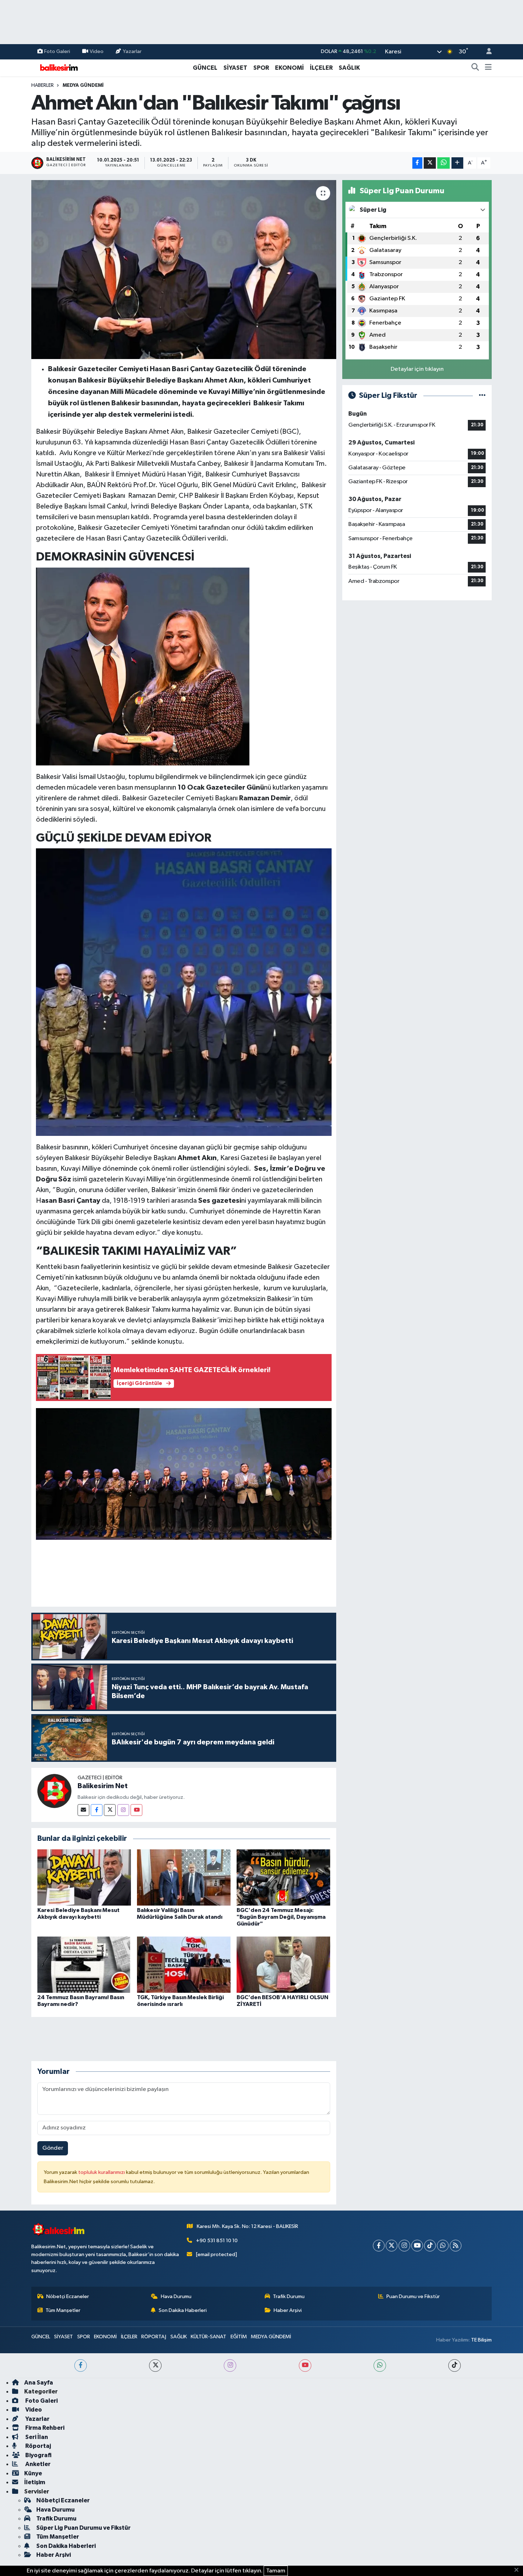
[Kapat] (519, 2570)
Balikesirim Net (103, 1786)
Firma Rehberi (44, 2428)
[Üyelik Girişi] (486, 52)
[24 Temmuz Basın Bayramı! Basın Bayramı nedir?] (84, 1964)
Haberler (43, 85)
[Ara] (475, 68)
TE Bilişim (481, 2340)
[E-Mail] (83, 1810)
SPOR (261, 68)
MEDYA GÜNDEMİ (83, 85)
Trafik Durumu (289, 2296)
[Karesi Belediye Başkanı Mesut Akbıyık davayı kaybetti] (84, 1877)
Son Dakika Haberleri (183, 2310)
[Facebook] (97, 1810)
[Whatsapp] (443, 2246)
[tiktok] (455, 2366)
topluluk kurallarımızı (102, 2172)
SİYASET (235, 68)
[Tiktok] (430, 2246)
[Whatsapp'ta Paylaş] (443, 163)
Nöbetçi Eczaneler (68, 2296)
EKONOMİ (289, 68)
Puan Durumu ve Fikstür (413, 2296)
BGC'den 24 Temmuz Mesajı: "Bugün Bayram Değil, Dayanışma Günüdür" (281, 1917)
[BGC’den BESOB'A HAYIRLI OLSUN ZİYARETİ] (283, 1964)
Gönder (53, 2148)
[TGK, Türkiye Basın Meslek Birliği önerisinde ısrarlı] (184, 1964)
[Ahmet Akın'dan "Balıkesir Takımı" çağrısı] (184, 269)
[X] (392, 2246)
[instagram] (230, 2366)
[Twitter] (110, 1810)
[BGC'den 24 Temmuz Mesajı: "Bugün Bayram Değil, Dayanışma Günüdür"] (283, 1877)
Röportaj (38, 2446)
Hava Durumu (176, 2296)
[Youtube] (136, 1810)
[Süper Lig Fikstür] (482, 396)
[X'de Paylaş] (430, 163)
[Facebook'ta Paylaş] (417, 163)
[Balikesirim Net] (54, 1791)
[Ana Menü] (488, 68)
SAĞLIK (349, 68)
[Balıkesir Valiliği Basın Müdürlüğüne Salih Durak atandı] (184, 1877)
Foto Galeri (57, 51)
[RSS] (456, 2246)
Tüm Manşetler (63, 2310)
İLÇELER (321, 68)
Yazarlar (132, 51)
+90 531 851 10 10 (217, 2241)
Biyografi (38, 2455)
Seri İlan (36, 2437)
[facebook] (81, 2366)
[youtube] (305, 2366)
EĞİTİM (239, 2337)
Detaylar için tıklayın (417, 369)
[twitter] (155, 2366)
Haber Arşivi (288, 2310)
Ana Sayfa (39, 2383)
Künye (33, 2473)
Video (97, 51)
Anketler (37, 2464)
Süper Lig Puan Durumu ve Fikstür (83, 2528)
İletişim (35, 2482)
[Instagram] (123, 1810)
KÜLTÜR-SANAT (208, 2337)
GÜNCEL (205, 68)
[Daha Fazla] (457, 163)
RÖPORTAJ (154, 2337)
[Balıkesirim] (58, 67)
